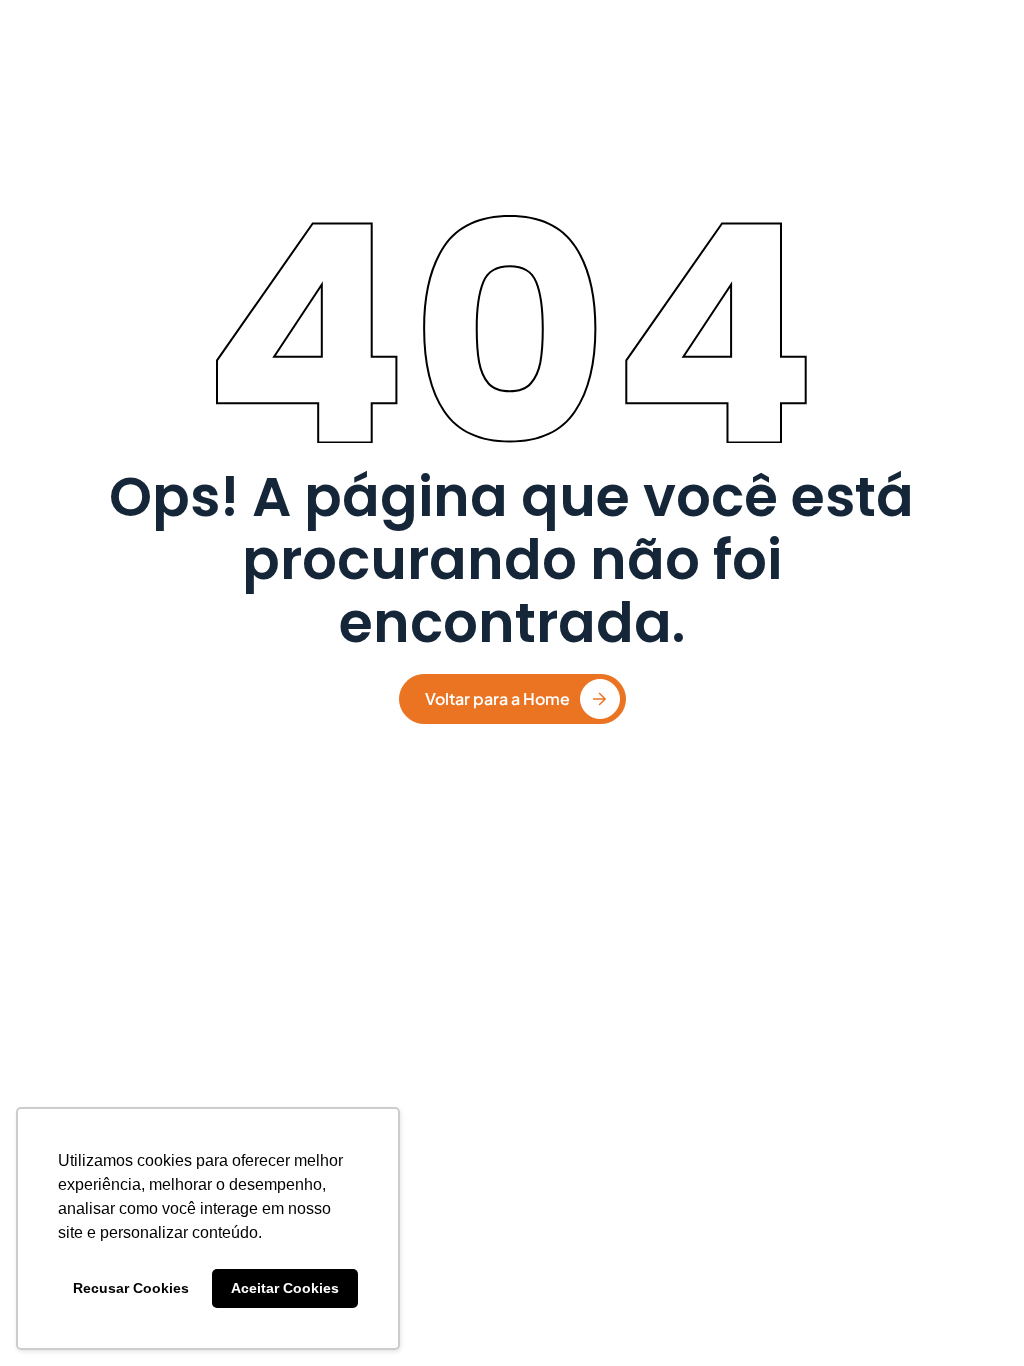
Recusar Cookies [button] (131, 1288)
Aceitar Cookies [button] (285, 1288)
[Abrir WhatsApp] (974, 1315)
